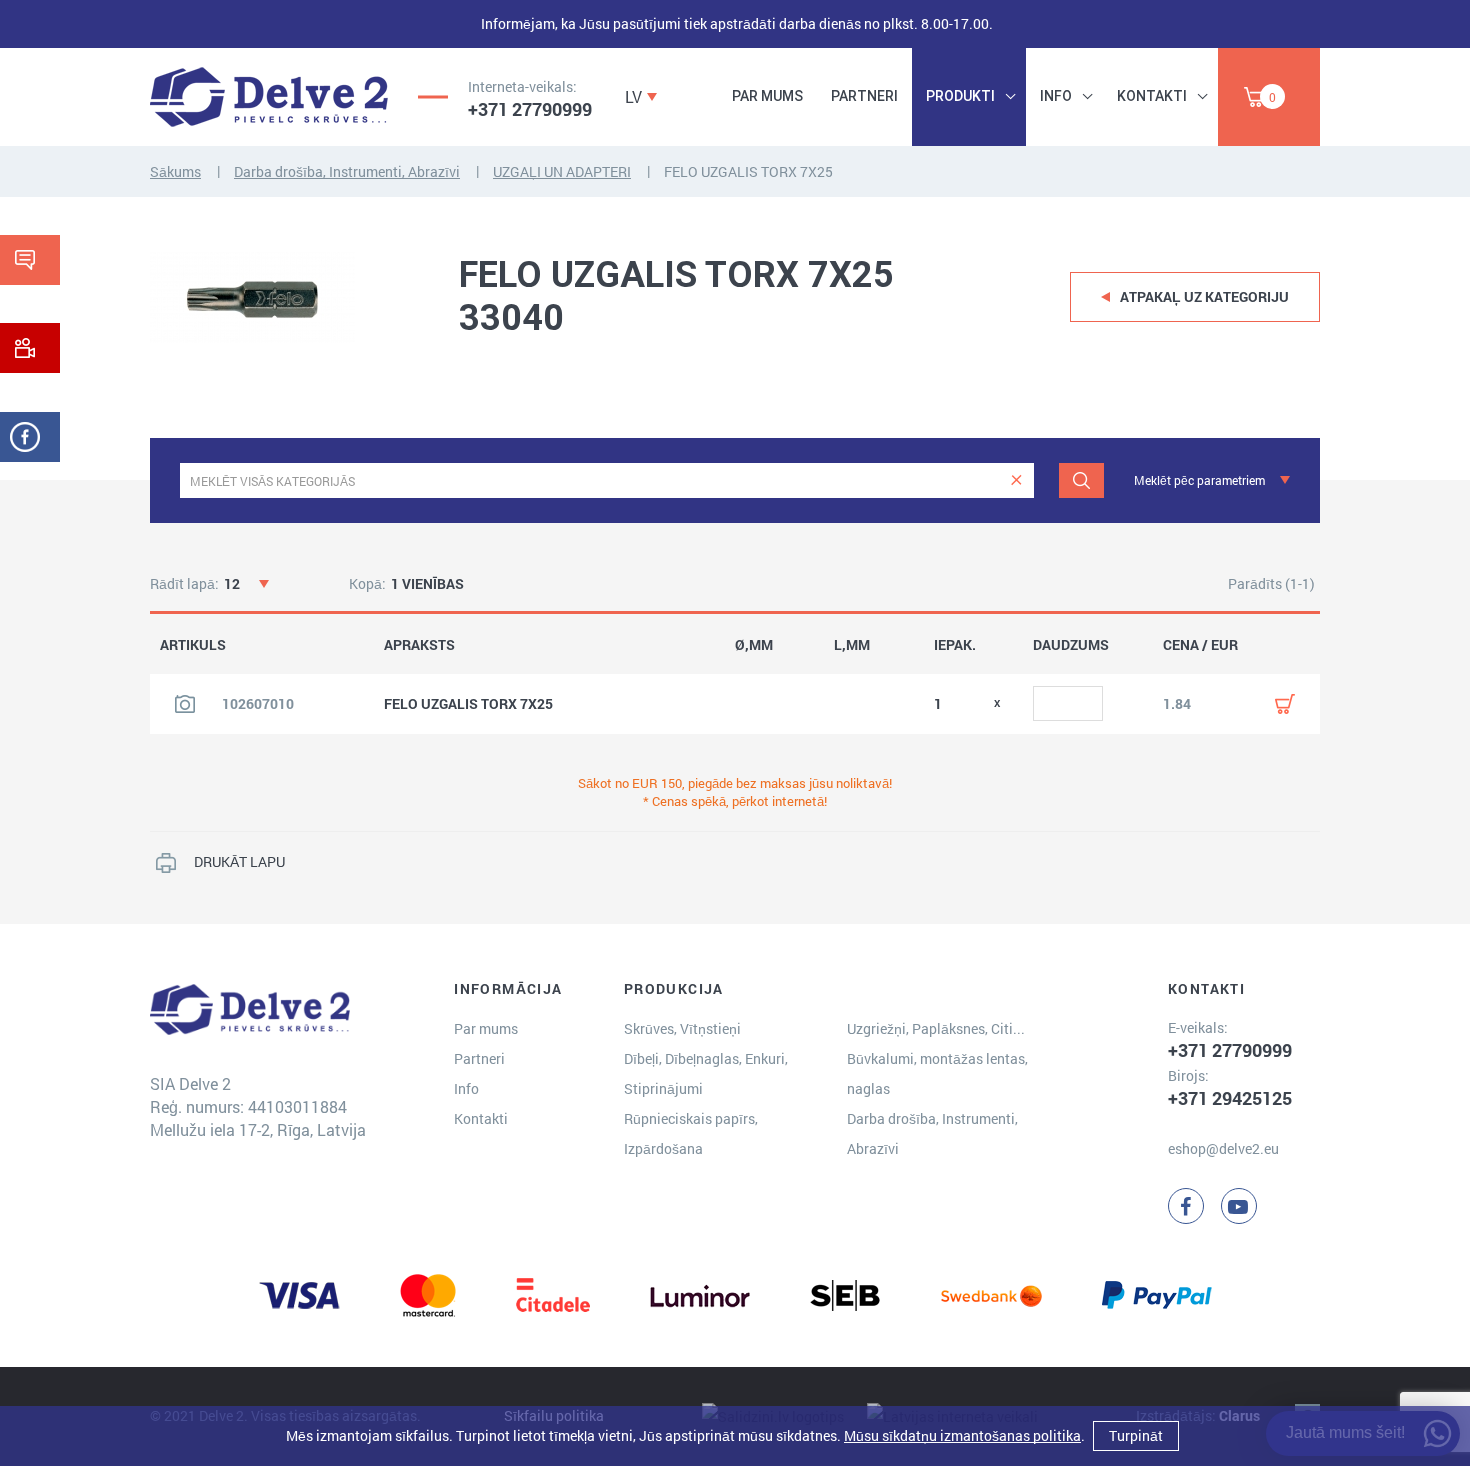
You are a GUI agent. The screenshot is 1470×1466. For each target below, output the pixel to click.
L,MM (852, 645)
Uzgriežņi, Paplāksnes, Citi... (936, 1028)
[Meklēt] (1081, 480)
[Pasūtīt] (1285, 704)
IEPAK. (955, 645)
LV (633, 96)
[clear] (1016, 480)
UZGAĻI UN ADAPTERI (562, 171)
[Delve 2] (269, 97)
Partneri (864, 96)
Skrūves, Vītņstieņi (682, 1028)
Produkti (960, 96)
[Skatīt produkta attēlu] (185, 704)
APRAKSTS (419, 645)
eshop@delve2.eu (1223, 1148)
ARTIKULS (193, 645)
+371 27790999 (530, 109)
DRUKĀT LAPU (239, 861)
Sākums (175, 171)
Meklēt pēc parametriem (1199, 480)
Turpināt (1136, 1435)
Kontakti (1152, 96)
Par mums (767, 96)
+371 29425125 (1230, 1098)
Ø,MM (754, 645)
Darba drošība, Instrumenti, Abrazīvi (347, 171)
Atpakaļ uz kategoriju (1204, 296)
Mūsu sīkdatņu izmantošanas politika (962, 1435)
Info (1056, 96)
